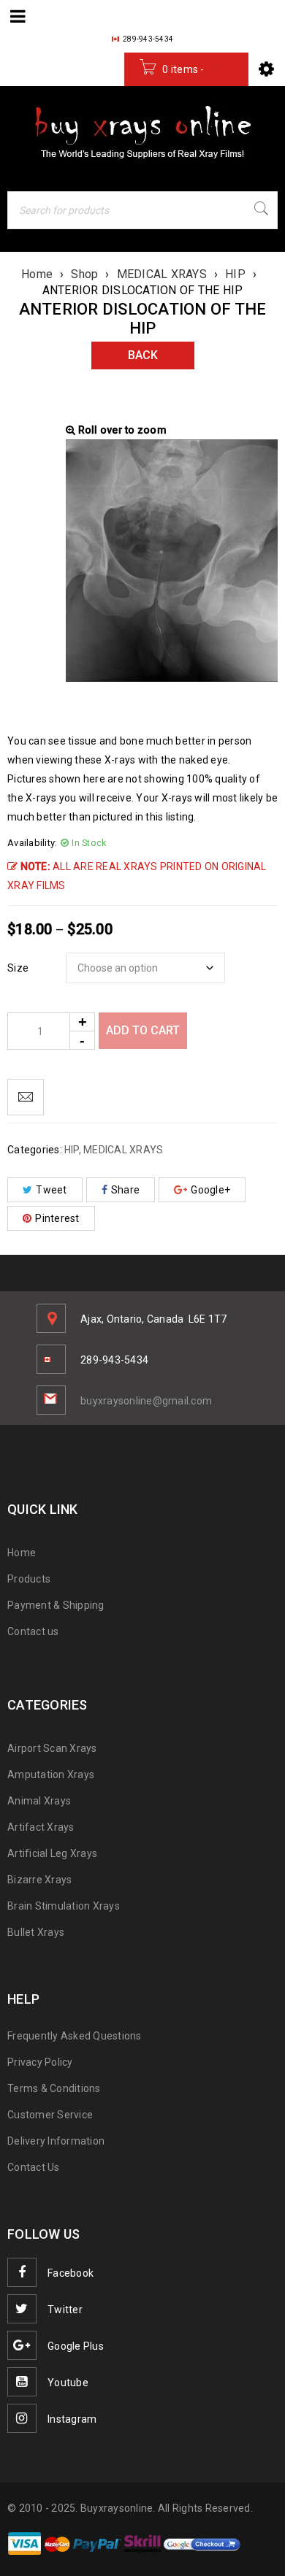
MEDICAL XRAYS (162, 274)
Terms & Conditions (54, 2088)
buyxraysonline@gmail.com (146, 1401)
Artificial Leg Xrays (52, 1853)
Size (18, 968)
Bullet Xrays (36, 1932)
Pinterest (57, 1218)
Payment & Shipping (56, 1605)
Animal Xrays (39, 1801)
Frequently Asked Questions (75, 2036)
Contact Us (34, 2167)
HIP (235, 274)
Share (125, 1190)
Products (29, 1579)
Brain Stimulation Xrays (64, 1906)
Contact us (33, 1631)
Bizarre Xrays (39, 1880)
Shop (84, 274)
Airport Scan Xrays (52, 1748)
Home (37, 274)
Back (143, 355)
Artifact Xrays (41, 1827)
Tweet (51, 1190)
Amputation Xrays (51, 1775)
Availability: (32, 843)
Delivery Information (56, 2141)
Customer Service (50, 2115)
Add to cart (143, 1030)
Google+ (210, 1190)
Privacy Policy (40, 2062)
